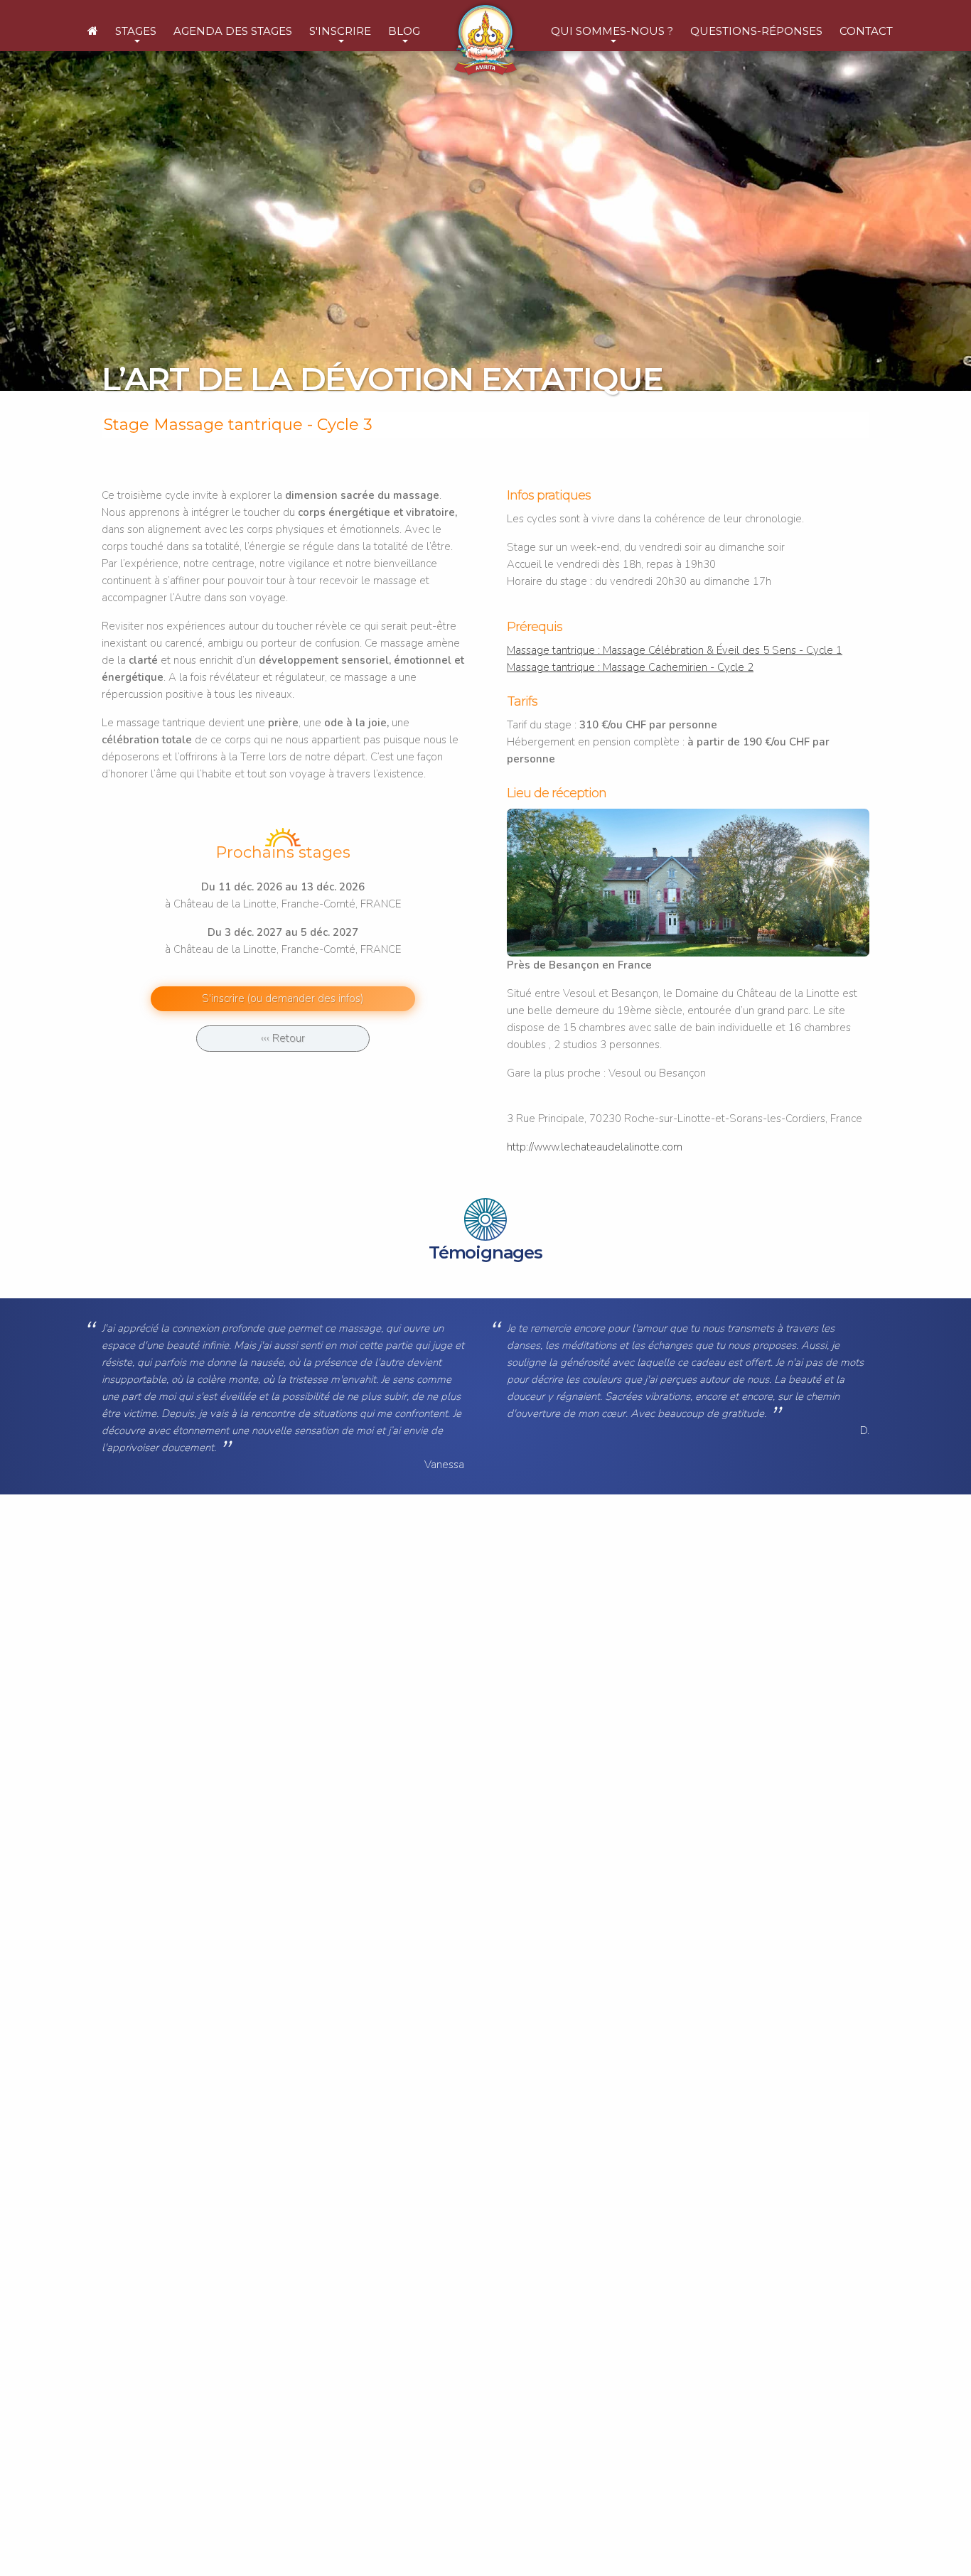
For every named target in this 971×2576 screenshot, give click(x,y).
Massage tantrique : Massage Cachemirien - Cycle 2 (630, 667)
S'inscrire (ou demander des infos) (283, 998)
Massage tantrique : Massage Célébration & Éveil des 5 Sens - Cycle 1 (675, 650)
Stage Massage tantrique (203, 425)
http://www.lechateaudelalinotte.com (595, 1147)
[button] (136, 33)
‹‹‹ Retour (283, 1038)
